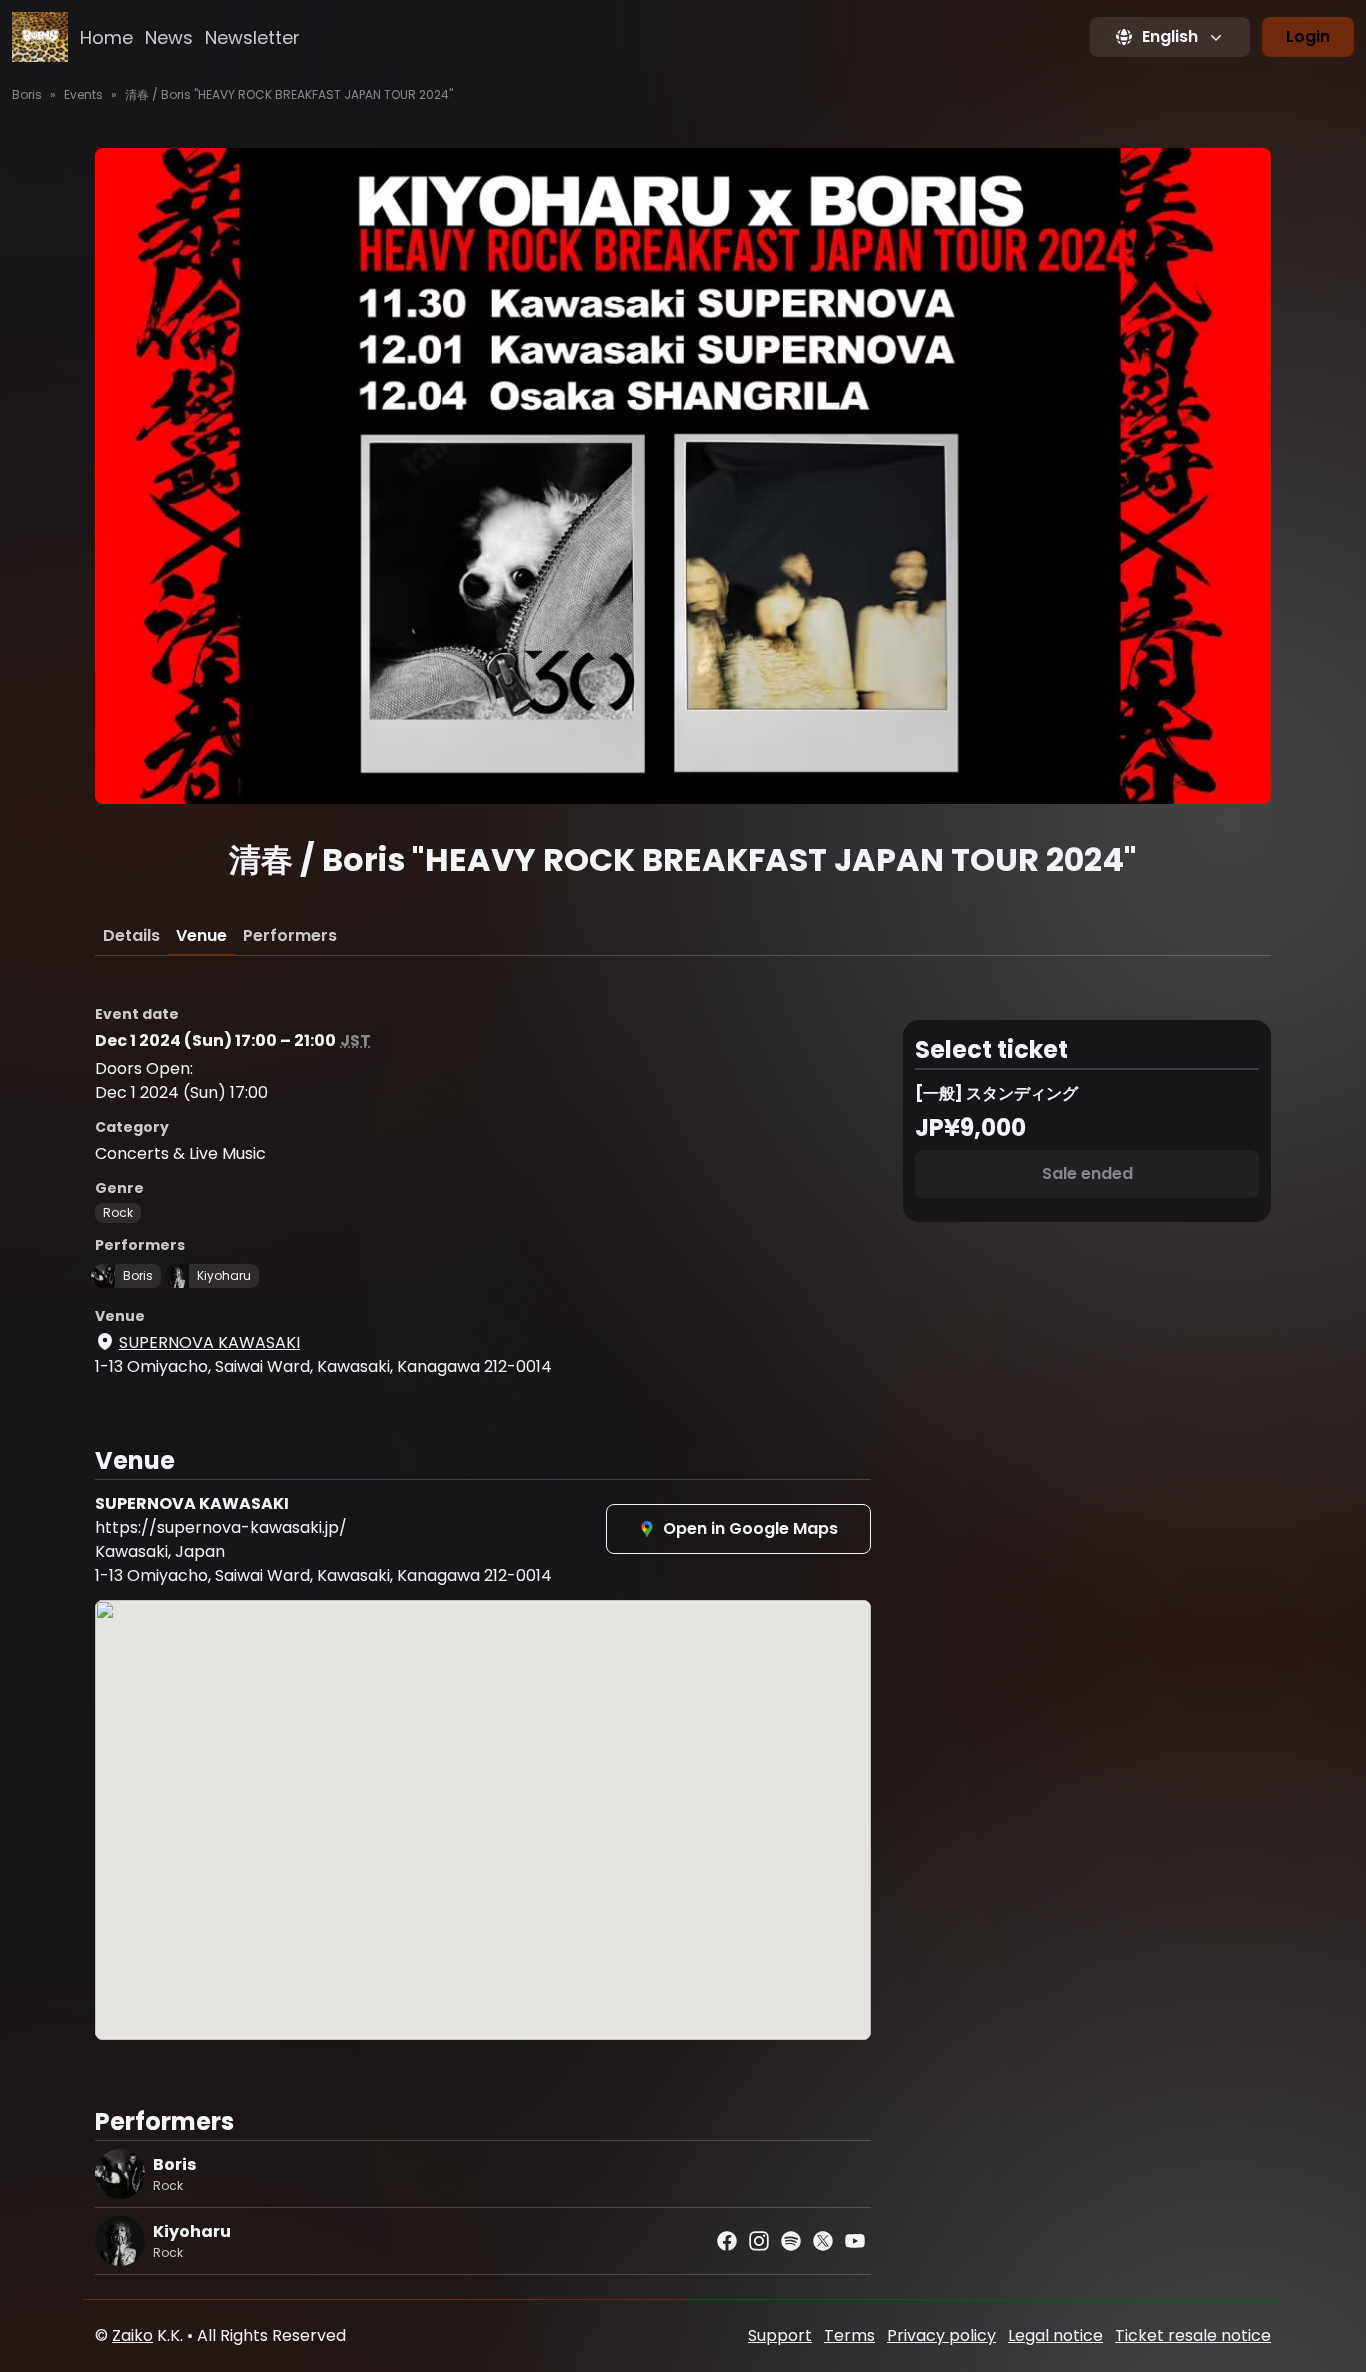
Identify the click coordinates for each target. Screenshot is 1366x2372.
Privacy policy (941, 2335)
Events (83, 94)
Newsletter (252, 37)
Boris (27, 94)
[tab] (131, 936)
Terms (849, 2335)
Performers (290, 935)
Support (780, 2335)
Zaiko (132, 2335)
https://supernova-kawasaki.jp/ (221, 1527)
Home (106, 37)
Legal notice (1055, 2335)
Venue (201, 935)
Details (131, 935)
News (169, 37)
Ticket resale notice (1193, 2335)
